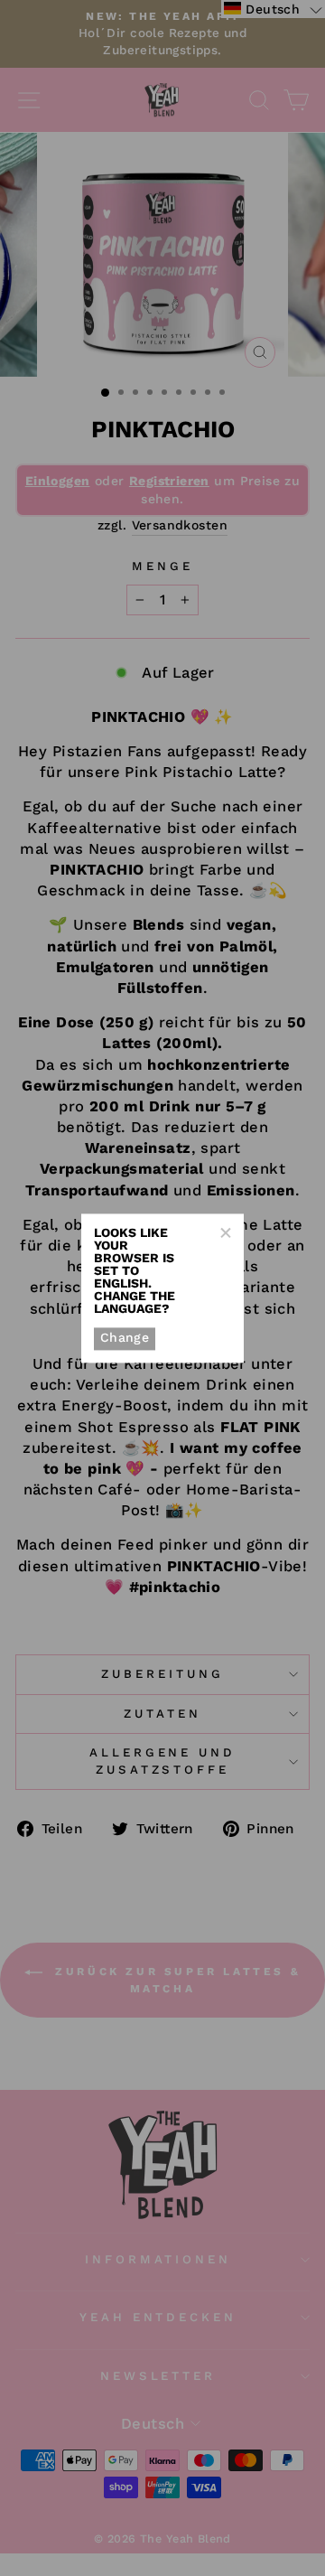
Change (125, 1338)
